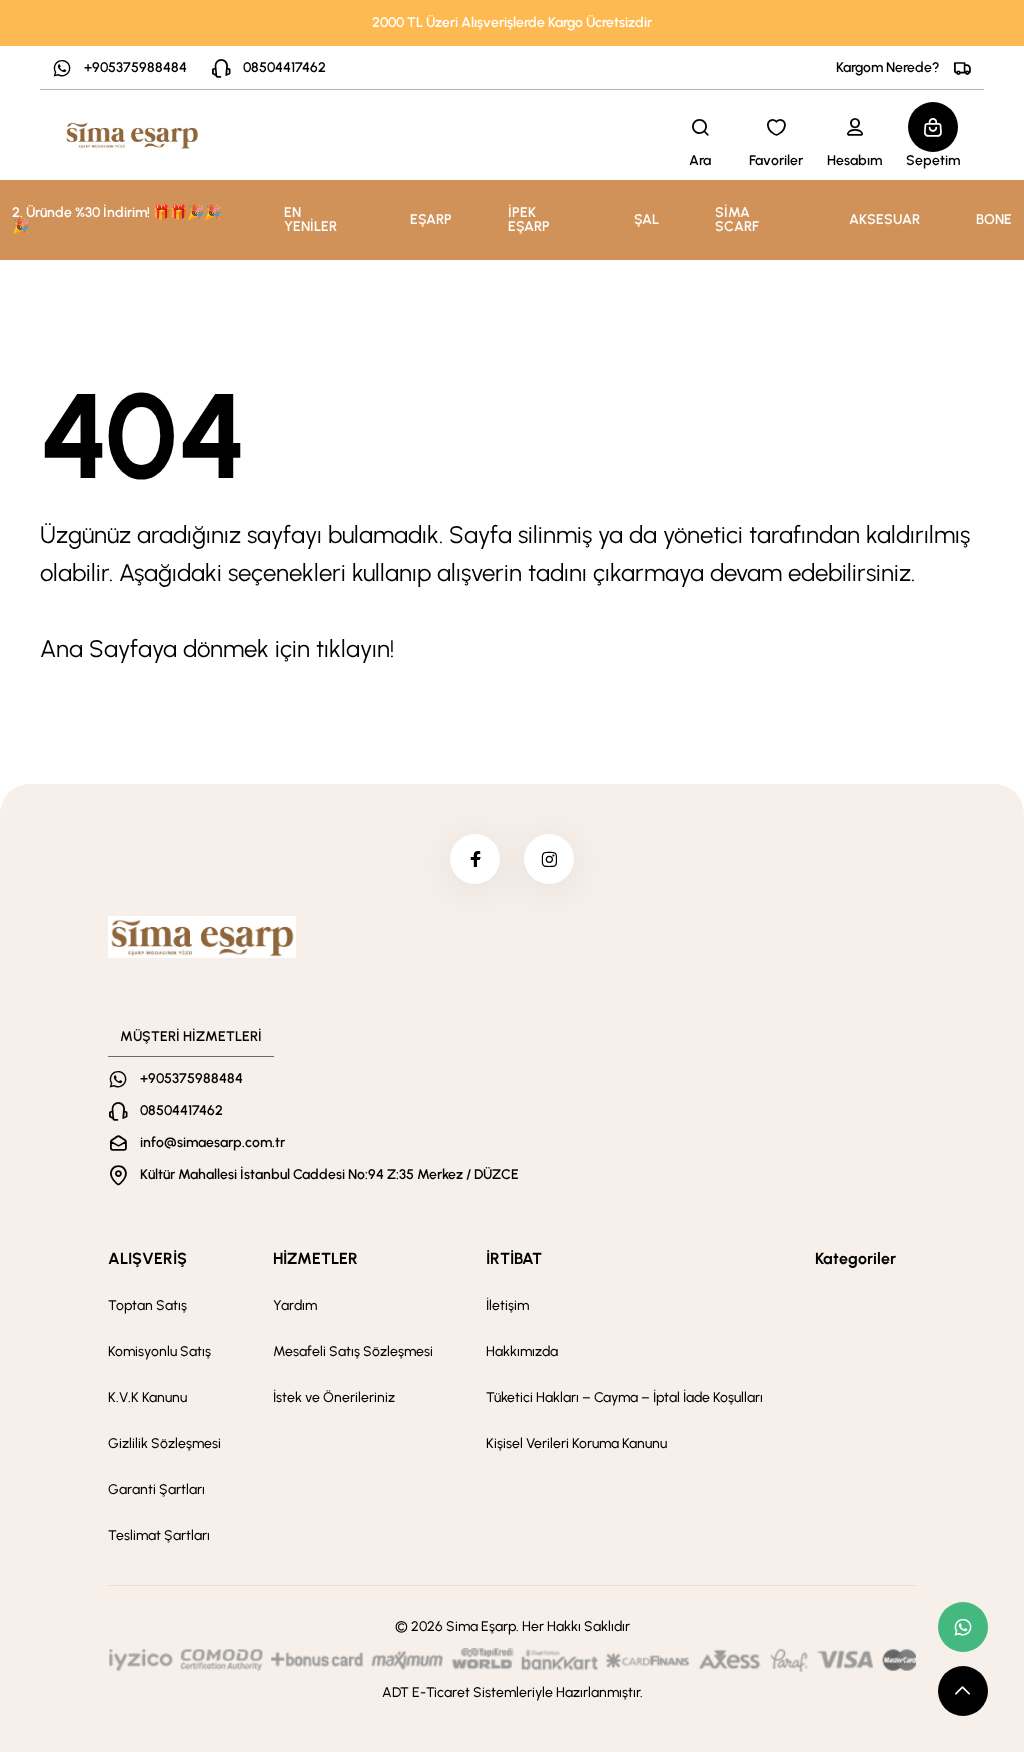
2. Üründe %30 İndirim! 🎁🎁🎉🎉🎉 (116, 219)
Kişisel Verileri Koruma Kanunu (576, 1443)
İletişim (507, 1305)
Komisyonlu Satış (159, 1351)
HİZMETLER (315, 1258)
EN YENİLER (310, 219)
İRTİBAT (514, 1258)
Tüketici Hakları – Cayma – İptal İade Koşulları (624, 1397)
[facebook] (475, 859)
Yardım (295, 1305)
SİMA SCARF (737, 219)
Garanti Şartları (156, 1489)
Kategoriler (855, 1258)
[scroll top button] (963, 1691)
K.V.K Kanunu (147, 1397)
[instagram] (549, 859)
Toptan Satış (147, 1305)
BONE (994, 219)
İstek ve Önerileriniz (334, 1397)
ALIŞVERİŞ (147, 1258)
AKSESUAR (884, 219)
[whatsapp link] (963, 1627)
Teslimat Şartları (159, 1535)
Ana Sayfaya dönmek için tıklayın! (217, 648)
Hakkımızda (522, 1351)
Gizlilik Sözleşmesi (164, 1443)
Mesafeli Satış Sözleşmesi (353, 1351)
